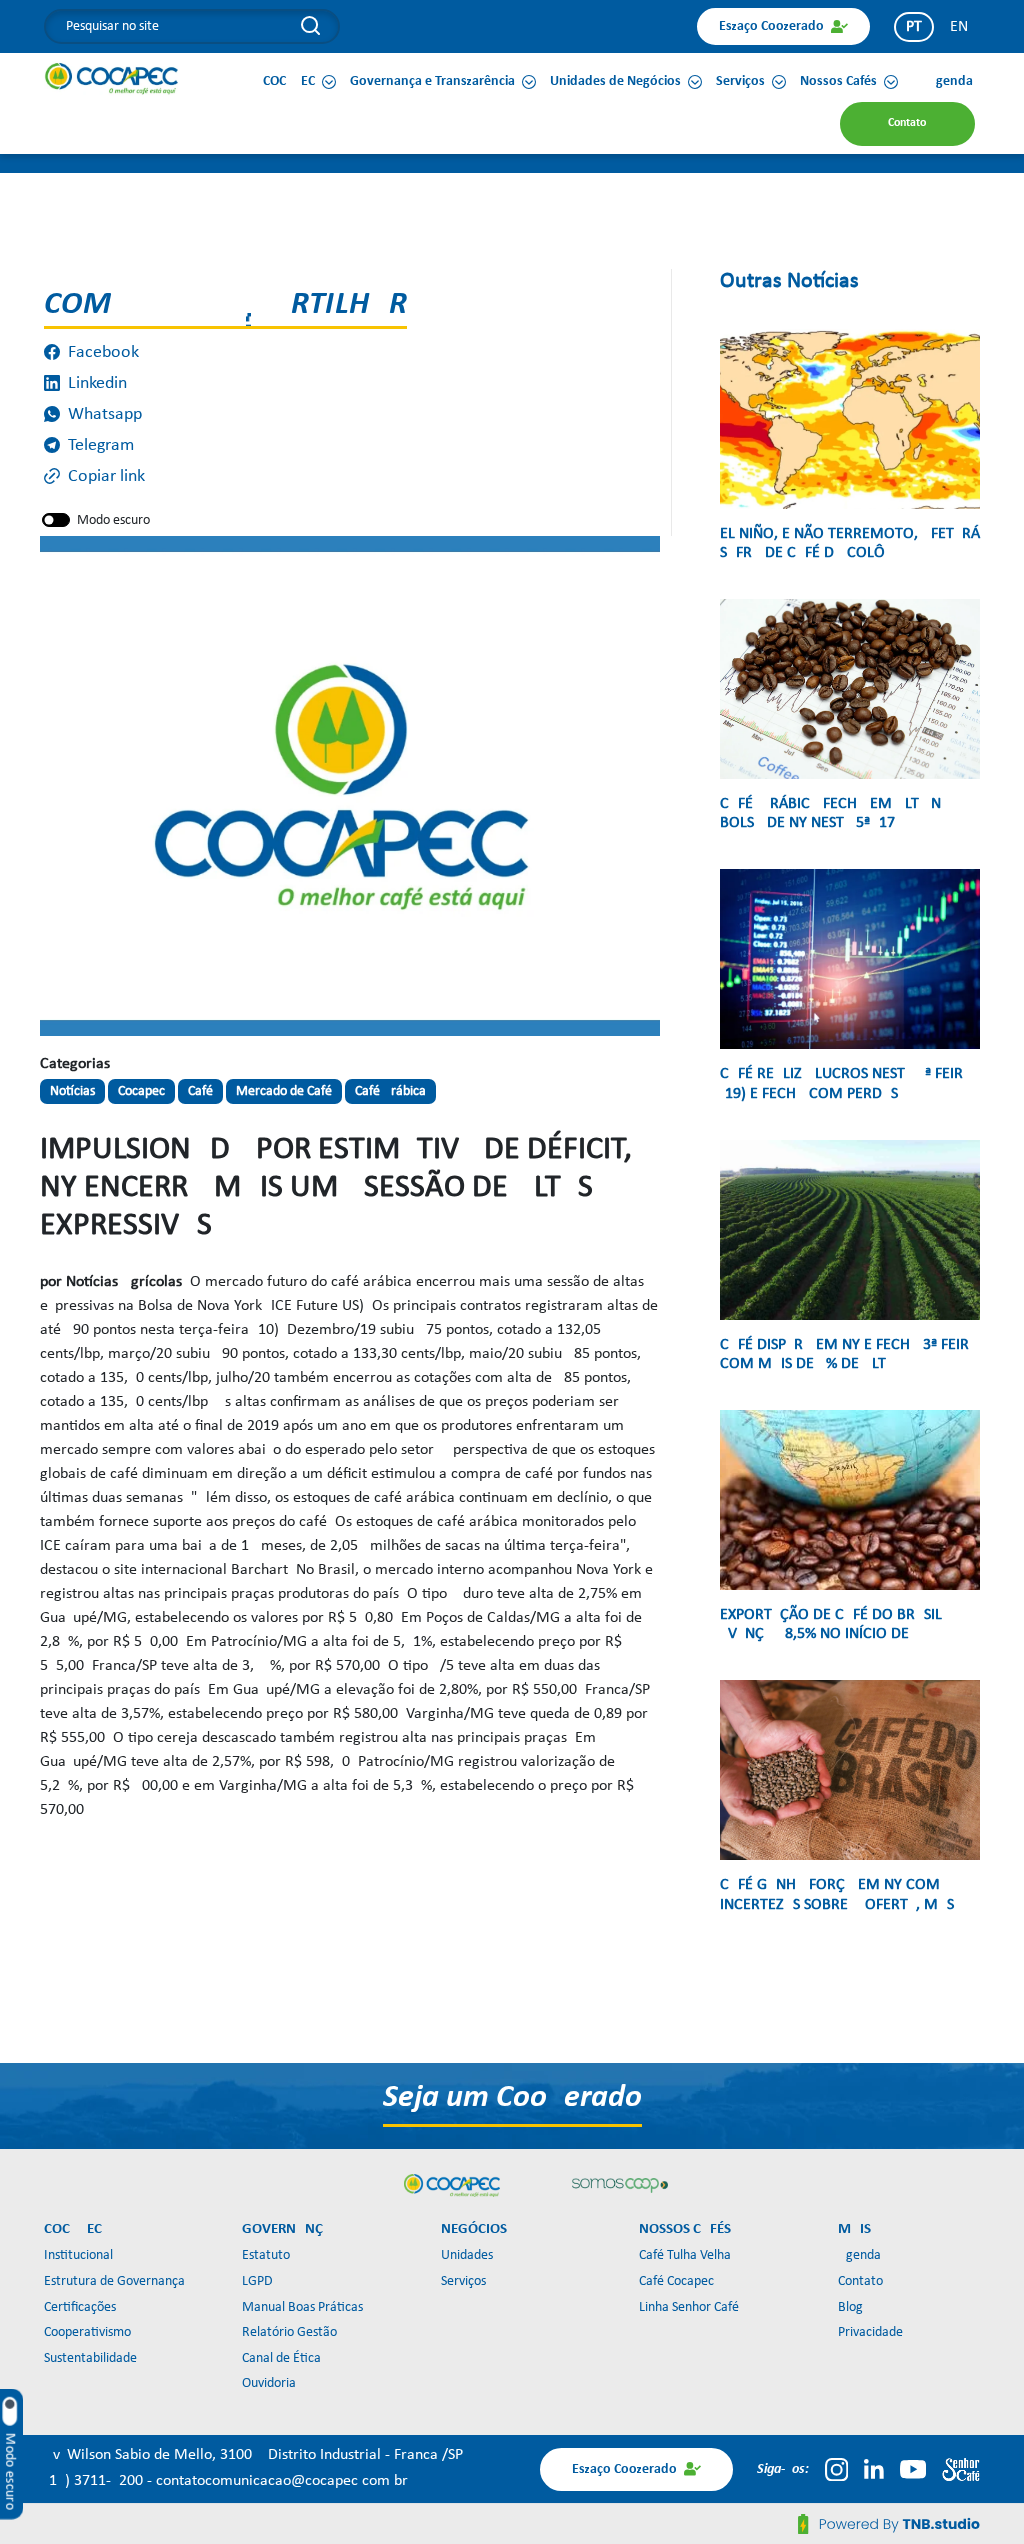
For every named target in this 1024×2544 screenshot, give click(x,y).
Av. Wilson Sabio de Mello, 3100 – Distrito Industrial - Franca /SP (253, 2455)
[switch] (56, 520)
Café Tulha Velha (685, 2255)
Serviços (463, 2281)
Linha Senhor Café (689, 2307)
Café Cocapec (676, 2281)
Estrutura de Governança (114, 2281)
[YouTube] (913, 2469)
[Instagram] (836, 2469)
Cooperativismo (87, 2332)
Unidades (467, 2255)
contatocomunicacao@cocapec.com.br (282, 2481)
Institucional (78, 2255)
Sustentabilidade (90, 2358)
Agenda (859, 2255)
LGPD (257, 2281)
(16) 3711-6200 (95, 2481)
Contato (860, 2281)
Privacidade (870, 2332)
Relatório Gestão (289, 2332)
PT (914, 27)
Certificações (80, 2307)
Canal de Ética (281, 2358)
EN (959, 27)
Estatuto (266, 2255)
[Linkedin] (874, 2469)
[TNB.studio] (889, 2524)
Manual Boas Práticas (302, 2307)
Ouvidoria (269, 2383)
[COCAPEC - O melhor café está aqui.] (112, 78)
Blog (850, 2307)
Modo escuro (113, 520)
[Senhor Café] (961, 2469)
